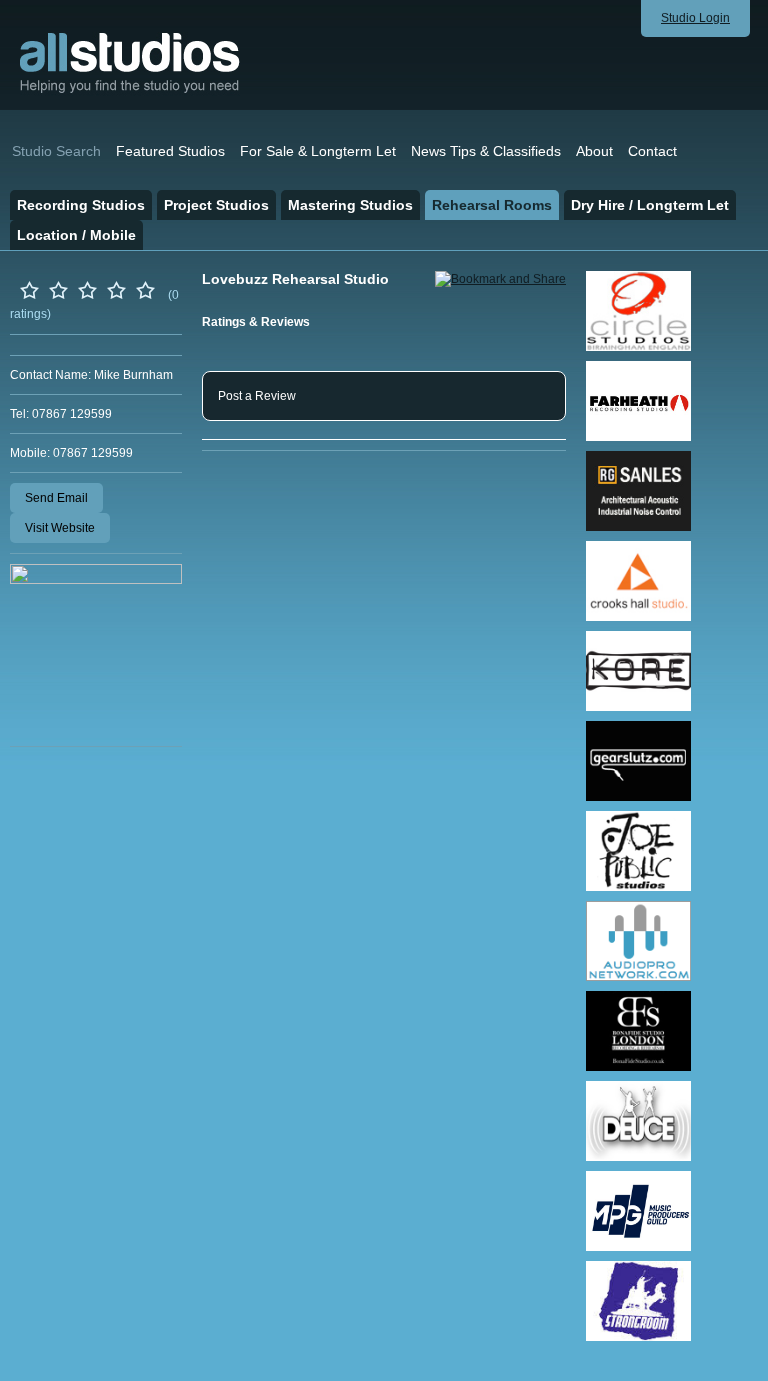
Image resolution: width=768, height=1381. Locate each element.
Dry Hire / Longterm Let (650, 205)
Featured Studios (170, 151)
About (594, 151)
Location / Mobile (76, 235)
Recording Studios (81, 205)
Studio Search (56, 151)
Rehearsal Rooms (492, 205)
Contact (652, 151)
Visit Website (60, 528)
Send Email (56, 498)
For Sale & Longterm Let (318, 151)
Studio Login (695, 18)
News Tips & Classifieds (486, 151)
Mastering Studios (350, 205)
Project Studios (216, 205)
